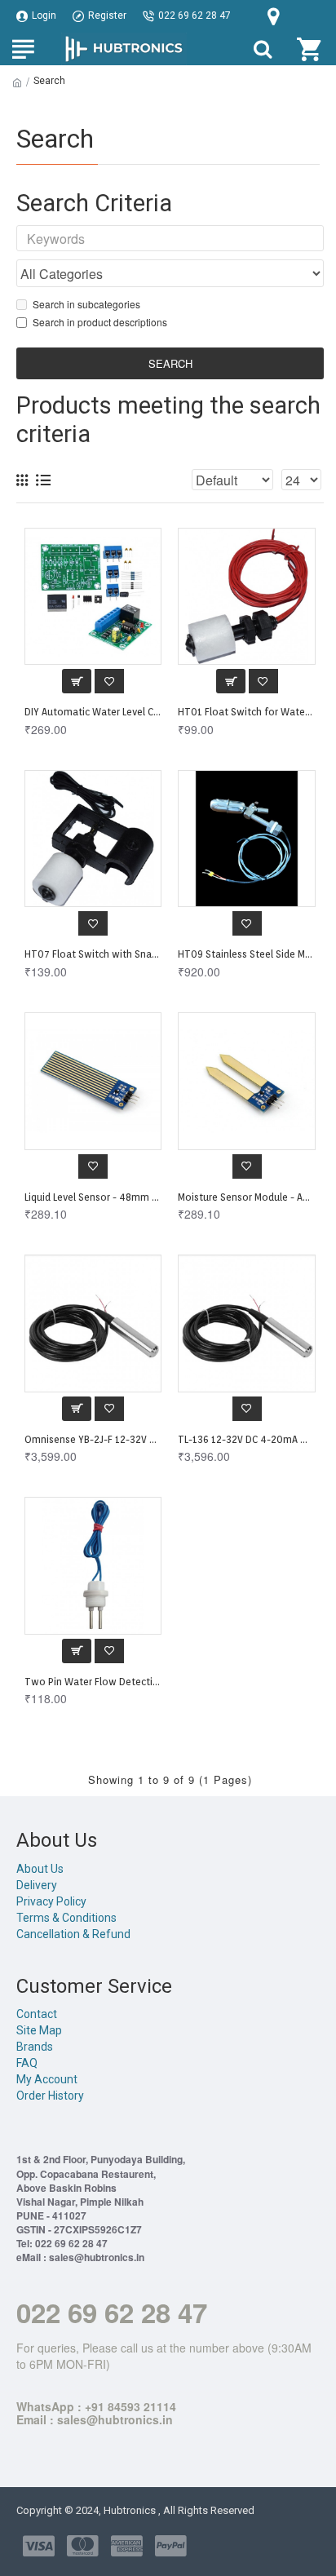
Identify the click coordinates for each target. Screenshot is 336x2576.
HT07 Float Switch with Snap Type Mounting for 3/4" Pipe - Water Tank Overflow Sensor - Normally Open (93, 954)
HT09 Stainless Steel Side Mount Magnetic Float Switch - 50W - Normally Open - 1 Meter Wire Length (246, 954)
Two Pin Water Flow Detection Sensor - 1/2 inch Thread (93, 1682)
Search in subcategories (86, 304)
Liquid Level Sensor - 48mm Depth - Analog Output (93, 1197)
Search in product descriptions (100, 322)
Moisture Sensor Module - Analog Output (246, 1197)
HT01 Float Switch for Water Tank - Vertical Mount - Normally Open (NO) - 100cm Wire (246, 712)
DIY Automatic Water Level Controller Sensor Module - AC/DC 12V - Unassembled (93, 712)
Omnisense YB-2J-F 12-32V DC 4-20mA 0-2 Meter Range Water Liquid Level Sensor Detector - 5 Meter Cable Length (93, 1439)
